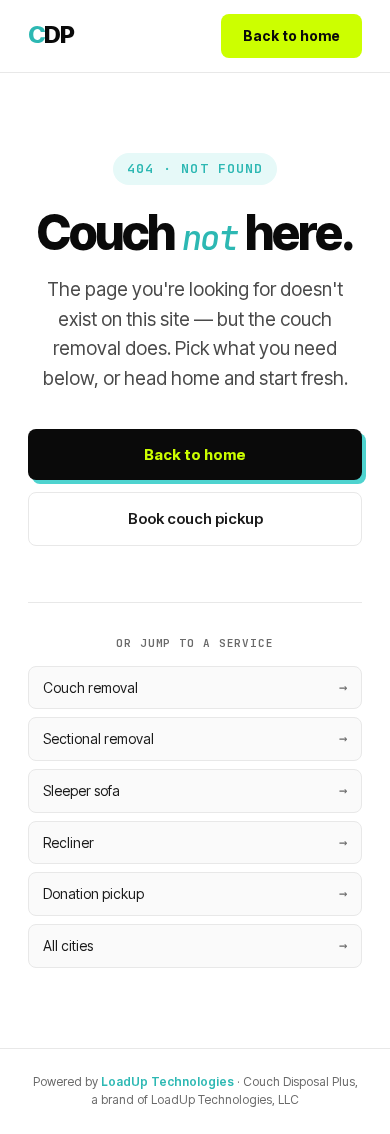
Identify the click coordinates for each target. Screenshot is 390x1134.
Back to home (291, 35)
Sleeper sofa (81, 790)
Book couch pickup (195, 518)
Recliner (68, 842)
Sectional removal (98, 738)
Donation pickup (93, 893)
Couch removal (90, 687)
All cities (68, 945)
